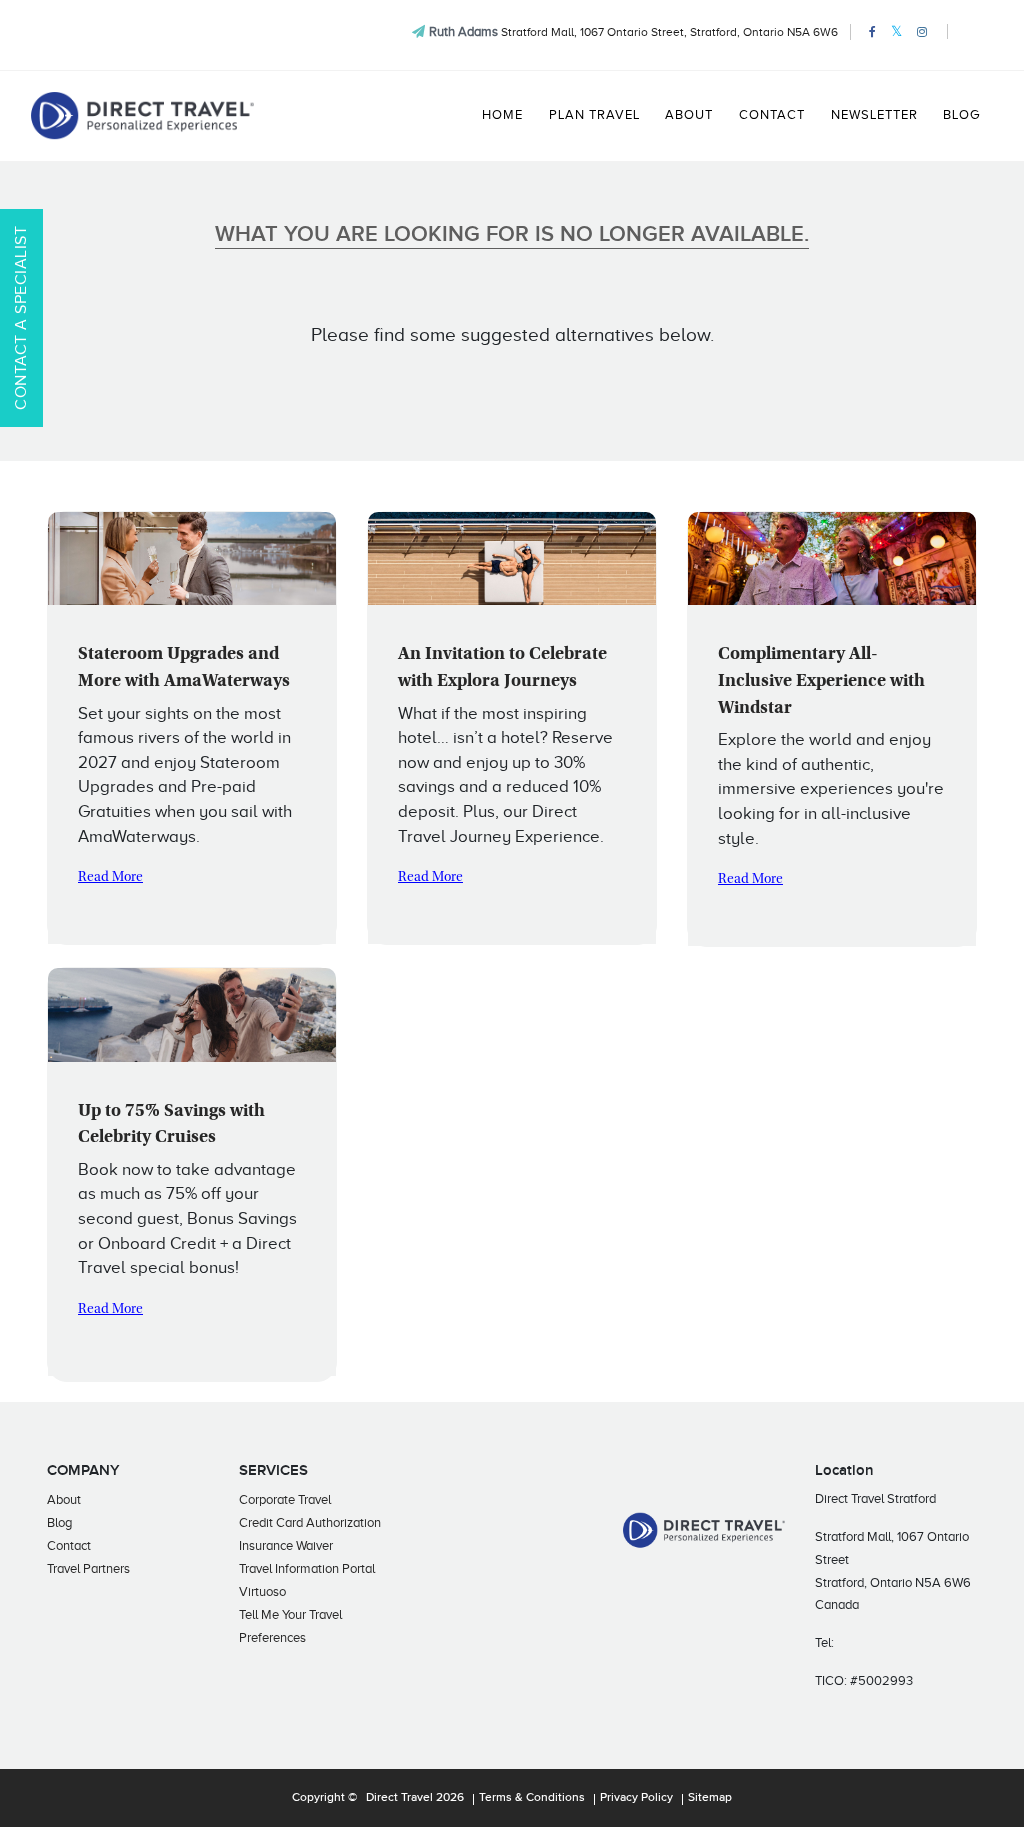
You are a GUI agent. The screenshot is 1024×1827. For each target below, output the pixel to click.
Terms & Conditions (532, 1798)
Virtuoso (262, 1591)
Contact (772, 115)
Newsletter (874, 115)
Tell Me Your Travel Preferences (290, 1626)
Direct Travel (399, 1798)
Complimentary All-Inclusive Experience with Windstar (821, 681)
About (689, 115)
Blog (961, 115)
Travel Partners (88, 1568)
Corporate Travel (285, 1499)
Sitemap (710, 1798)
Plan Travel (594, 115)
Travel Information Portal (307, 1568)
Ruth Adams (463, 31)
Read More (110, 878)
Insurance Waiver (286, 1545)
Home (502, 115)
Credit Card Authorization (310, 1522)
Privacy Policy (636, 1798)
